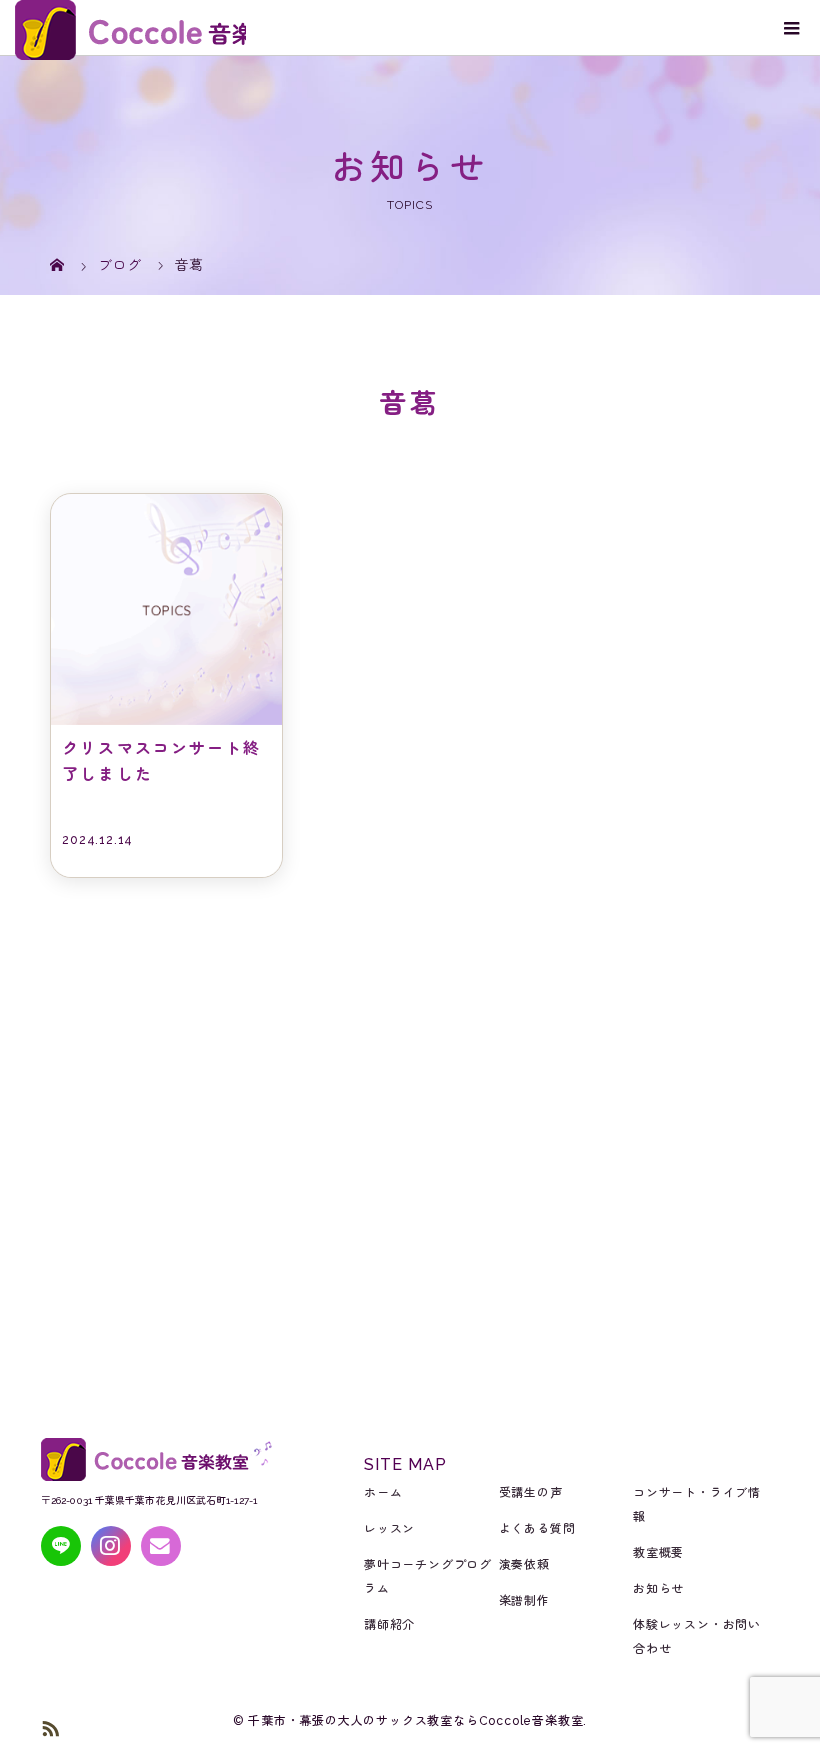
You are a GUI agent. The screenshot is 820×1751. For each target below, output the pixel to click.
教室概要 (658, 1553)
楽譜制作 (524, 1601)
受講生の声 (531, 1493)
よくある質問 (537, 1529)
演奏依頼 (524, 1565)
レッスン (389, 1529)
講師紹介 (389, 1625)
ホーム (383, 1493)
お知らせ (658, 1589)
